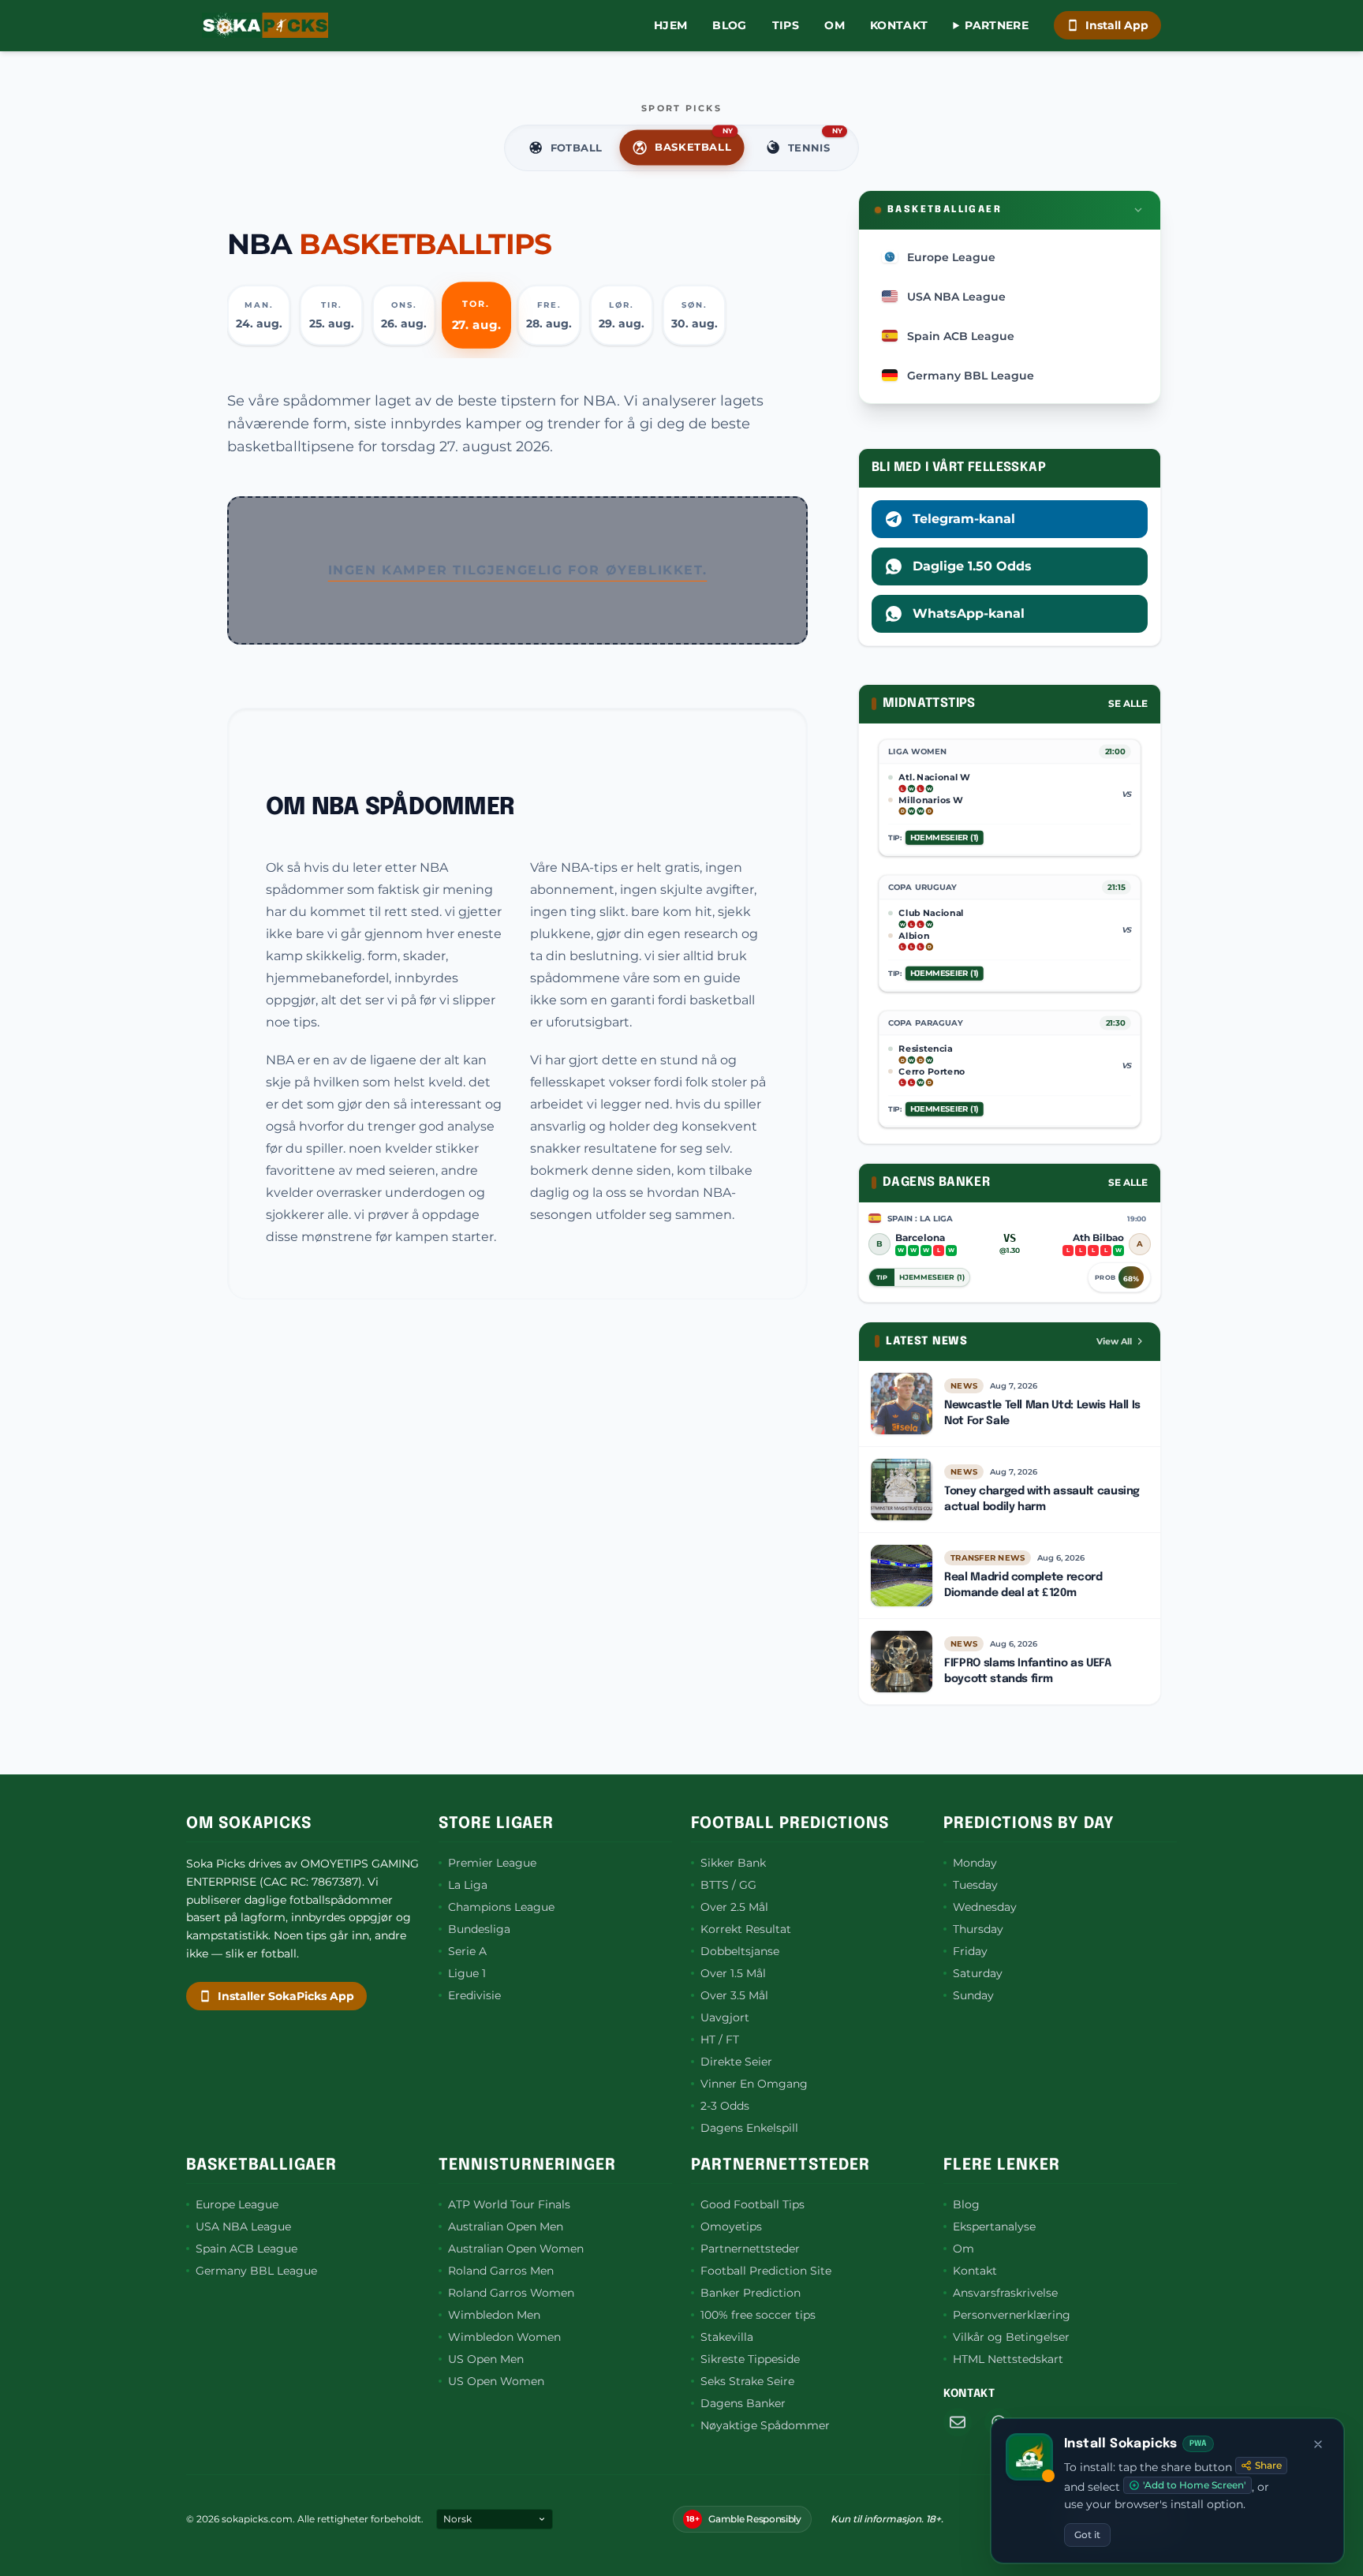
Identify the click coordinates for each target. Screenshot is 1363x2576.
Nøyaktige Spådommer (765, 2425)
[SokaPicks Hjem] (265, 25)
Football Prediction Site (766, 2271)
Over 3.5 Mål (734, 1995)
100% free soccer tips (758, 2315)
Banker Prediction (751, 2293)
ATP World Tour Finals (509, 2204)
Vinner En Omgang (754, 2084)
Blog (729, 25)
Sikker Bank (733, 1863)
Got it (1087, 2535)
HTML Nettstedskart (1008, 2359)
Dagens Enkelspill (749, 2128)
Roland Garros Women (511, 2293)
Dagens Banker (743, 2403)
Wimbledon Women (504, 2337)
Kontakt (899, 25)
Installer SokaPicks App (286, 1996)
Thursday (978, 1929)
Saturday (978, 1973)
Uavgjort (725, 2017)
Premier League (492, 1863)
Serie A (467, 1951)
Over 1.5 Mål (733, 1973)
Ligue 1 (467, 1973)
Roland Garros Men (501, 2271)
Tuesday (975, 1885)
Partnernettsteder (750, 2249)
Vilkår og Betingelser (1011, 2337)
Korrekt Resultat (746, 1929)
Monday (975, 1863)
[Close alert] (1318, 2444)
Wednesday (985, 1907)
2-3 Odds (725, 2106)
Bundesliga (479, 1929)
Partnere (997, 25)
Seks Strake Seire (747, 2381)
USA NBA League (243, 2226)
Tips (786, 25)
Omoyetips (731, 2226)
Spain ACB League (246, 2249)
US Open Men (486, 2359)
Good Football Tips (752, 2204)
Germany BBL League (256, 2271)
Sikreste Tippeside (750, 2359)
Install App (1117, 25)
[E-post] (958, 2422)
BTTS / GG (728, 1885)
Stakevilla (727, 2337)
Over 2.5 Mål (734, 1907)
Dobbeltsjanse (740, 1951)
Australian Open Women (516, 2249)
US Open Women (496, 2381)
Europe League (237, 2204)
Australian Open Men (506, 2226)
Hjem (670, 25)
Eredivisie (474, 1995)
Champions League (501, 1907)
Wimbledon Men (494, 2315)
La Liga (468, 1885)
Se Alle (1128, 703)
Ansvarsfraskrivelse (1005, 2293)
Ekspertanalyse (994, 2226)
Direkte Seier (736, 2062)
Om (835, 25)
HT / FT (720, 2039)
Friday (970, 1951)
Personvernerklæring (1012, 2315)
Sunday (973, 1995)
